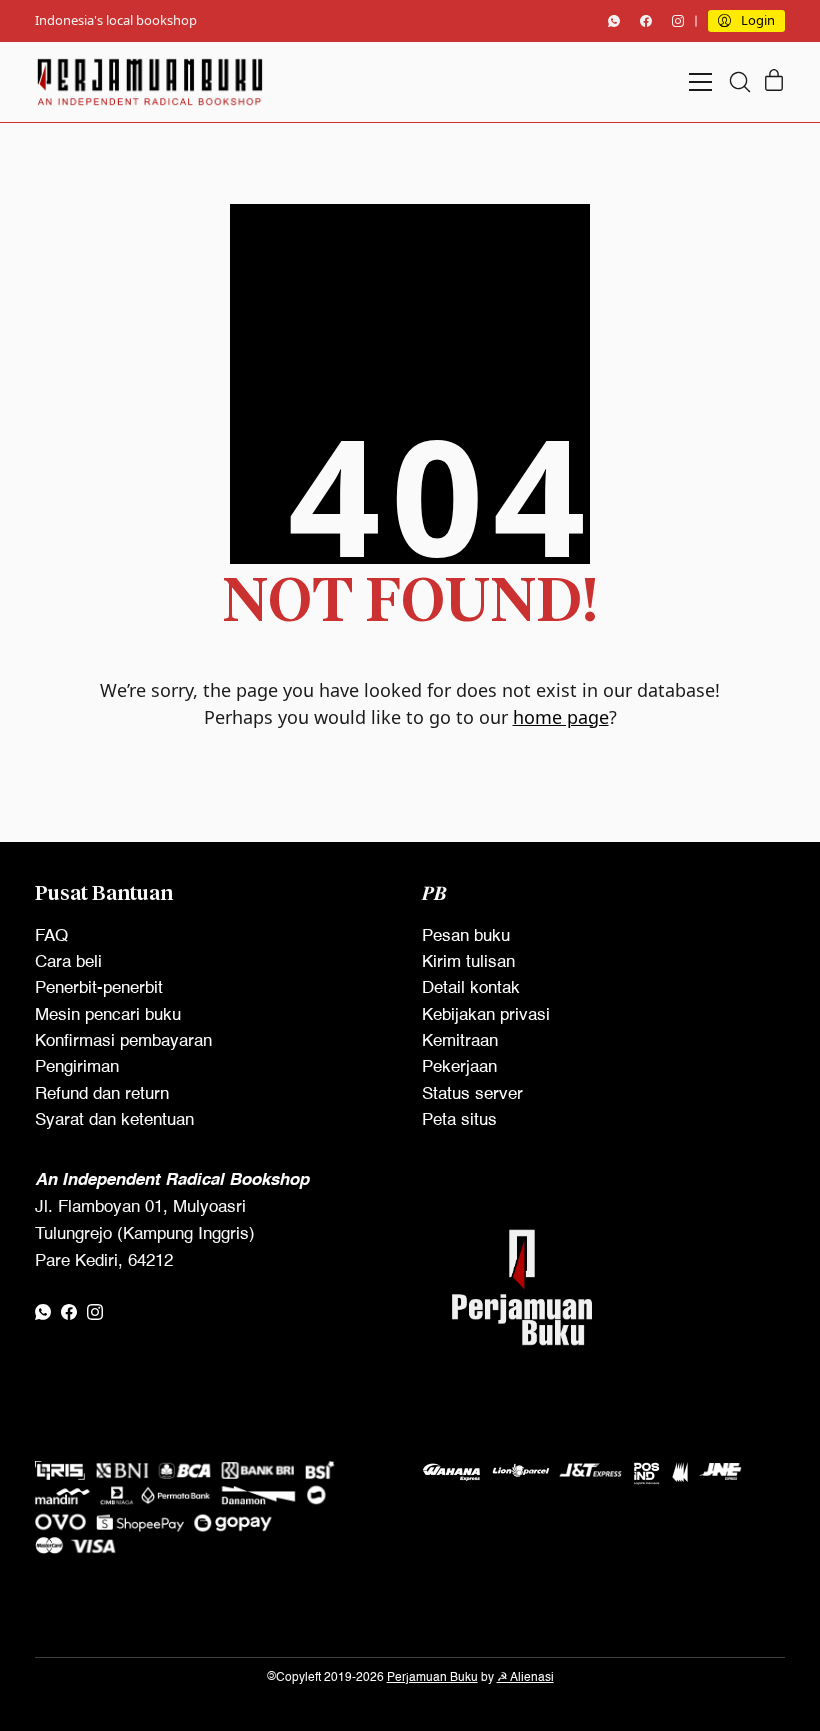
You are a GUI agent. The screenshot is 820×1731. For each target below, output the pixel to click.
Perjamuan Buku (432, 1678)
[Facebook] (646, 21)
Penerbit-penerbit (99, 988)
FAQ (51, 936)
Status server (472, 1094)
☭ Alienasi (525, 1678)
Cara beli (68, 962)
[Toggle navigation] (700, 82)
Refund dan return (102, 1094)
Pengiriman (77, 1067)
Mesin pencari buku (108, 1015)
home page (561, 717)
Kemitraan (460, 1041)
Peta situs (459, 1120)
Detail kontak (471, 988)
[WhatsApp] (614, 21)
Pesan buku (466, 936)
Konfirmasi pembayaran (123, 1041)
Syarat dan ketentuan (114, 1120)
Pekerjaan (459, 1067)
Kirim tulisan (468, 962)
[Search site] (740, 82)
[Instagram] (678, 21)
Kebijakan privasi (486, 1015)
